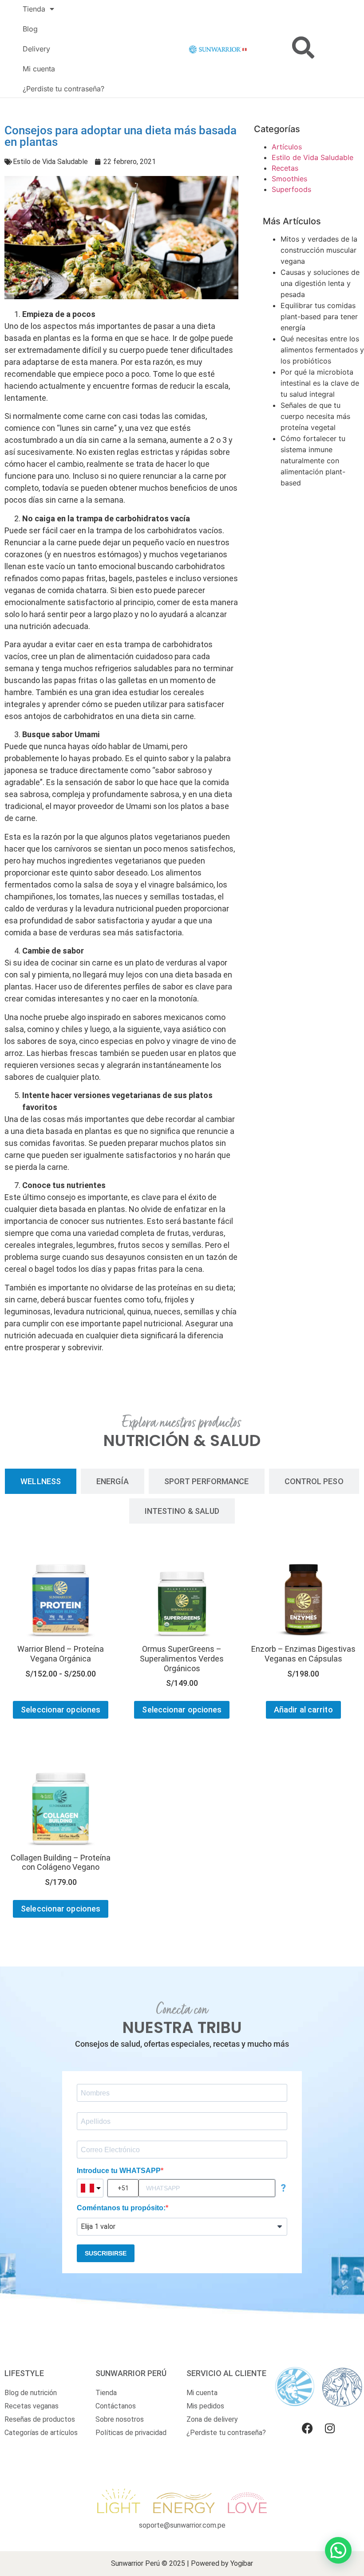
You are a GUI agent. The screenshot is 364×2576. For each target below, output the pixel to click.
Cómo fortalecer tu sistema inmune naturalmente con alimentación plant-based (313, 461)
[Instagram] (330, 2428)
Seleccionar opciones (61, 1710)
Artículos (287, 147)
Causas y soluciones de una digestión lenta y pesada (320, 283)
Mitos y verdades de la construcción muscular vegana (319, 250)
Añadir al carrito (303, 1710)
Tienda (34, 9)
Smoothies (289, 179)
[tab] (41, 1481)
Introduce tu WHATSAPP (119, 2171)
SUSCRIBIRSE (106, 2253)
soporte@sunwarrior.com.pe (182, 2525)
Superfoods (291, 189)
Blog (30, 29)
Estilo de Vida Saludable (50, 162)
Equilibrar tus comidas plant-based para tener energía (319, 317)
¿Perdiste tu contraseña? (63, 89)
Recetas (285, 168)
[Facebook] (308, 2428)
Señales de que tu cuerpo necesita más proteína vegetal (315, 416)
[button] (338, 2550)
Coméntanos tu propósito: (121, 2208)
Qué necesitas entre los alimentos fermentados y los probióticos (322, 350)
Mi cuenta (39, 69)
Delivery (36, 49)
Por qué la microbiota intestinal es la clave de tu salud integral (320, 383)
